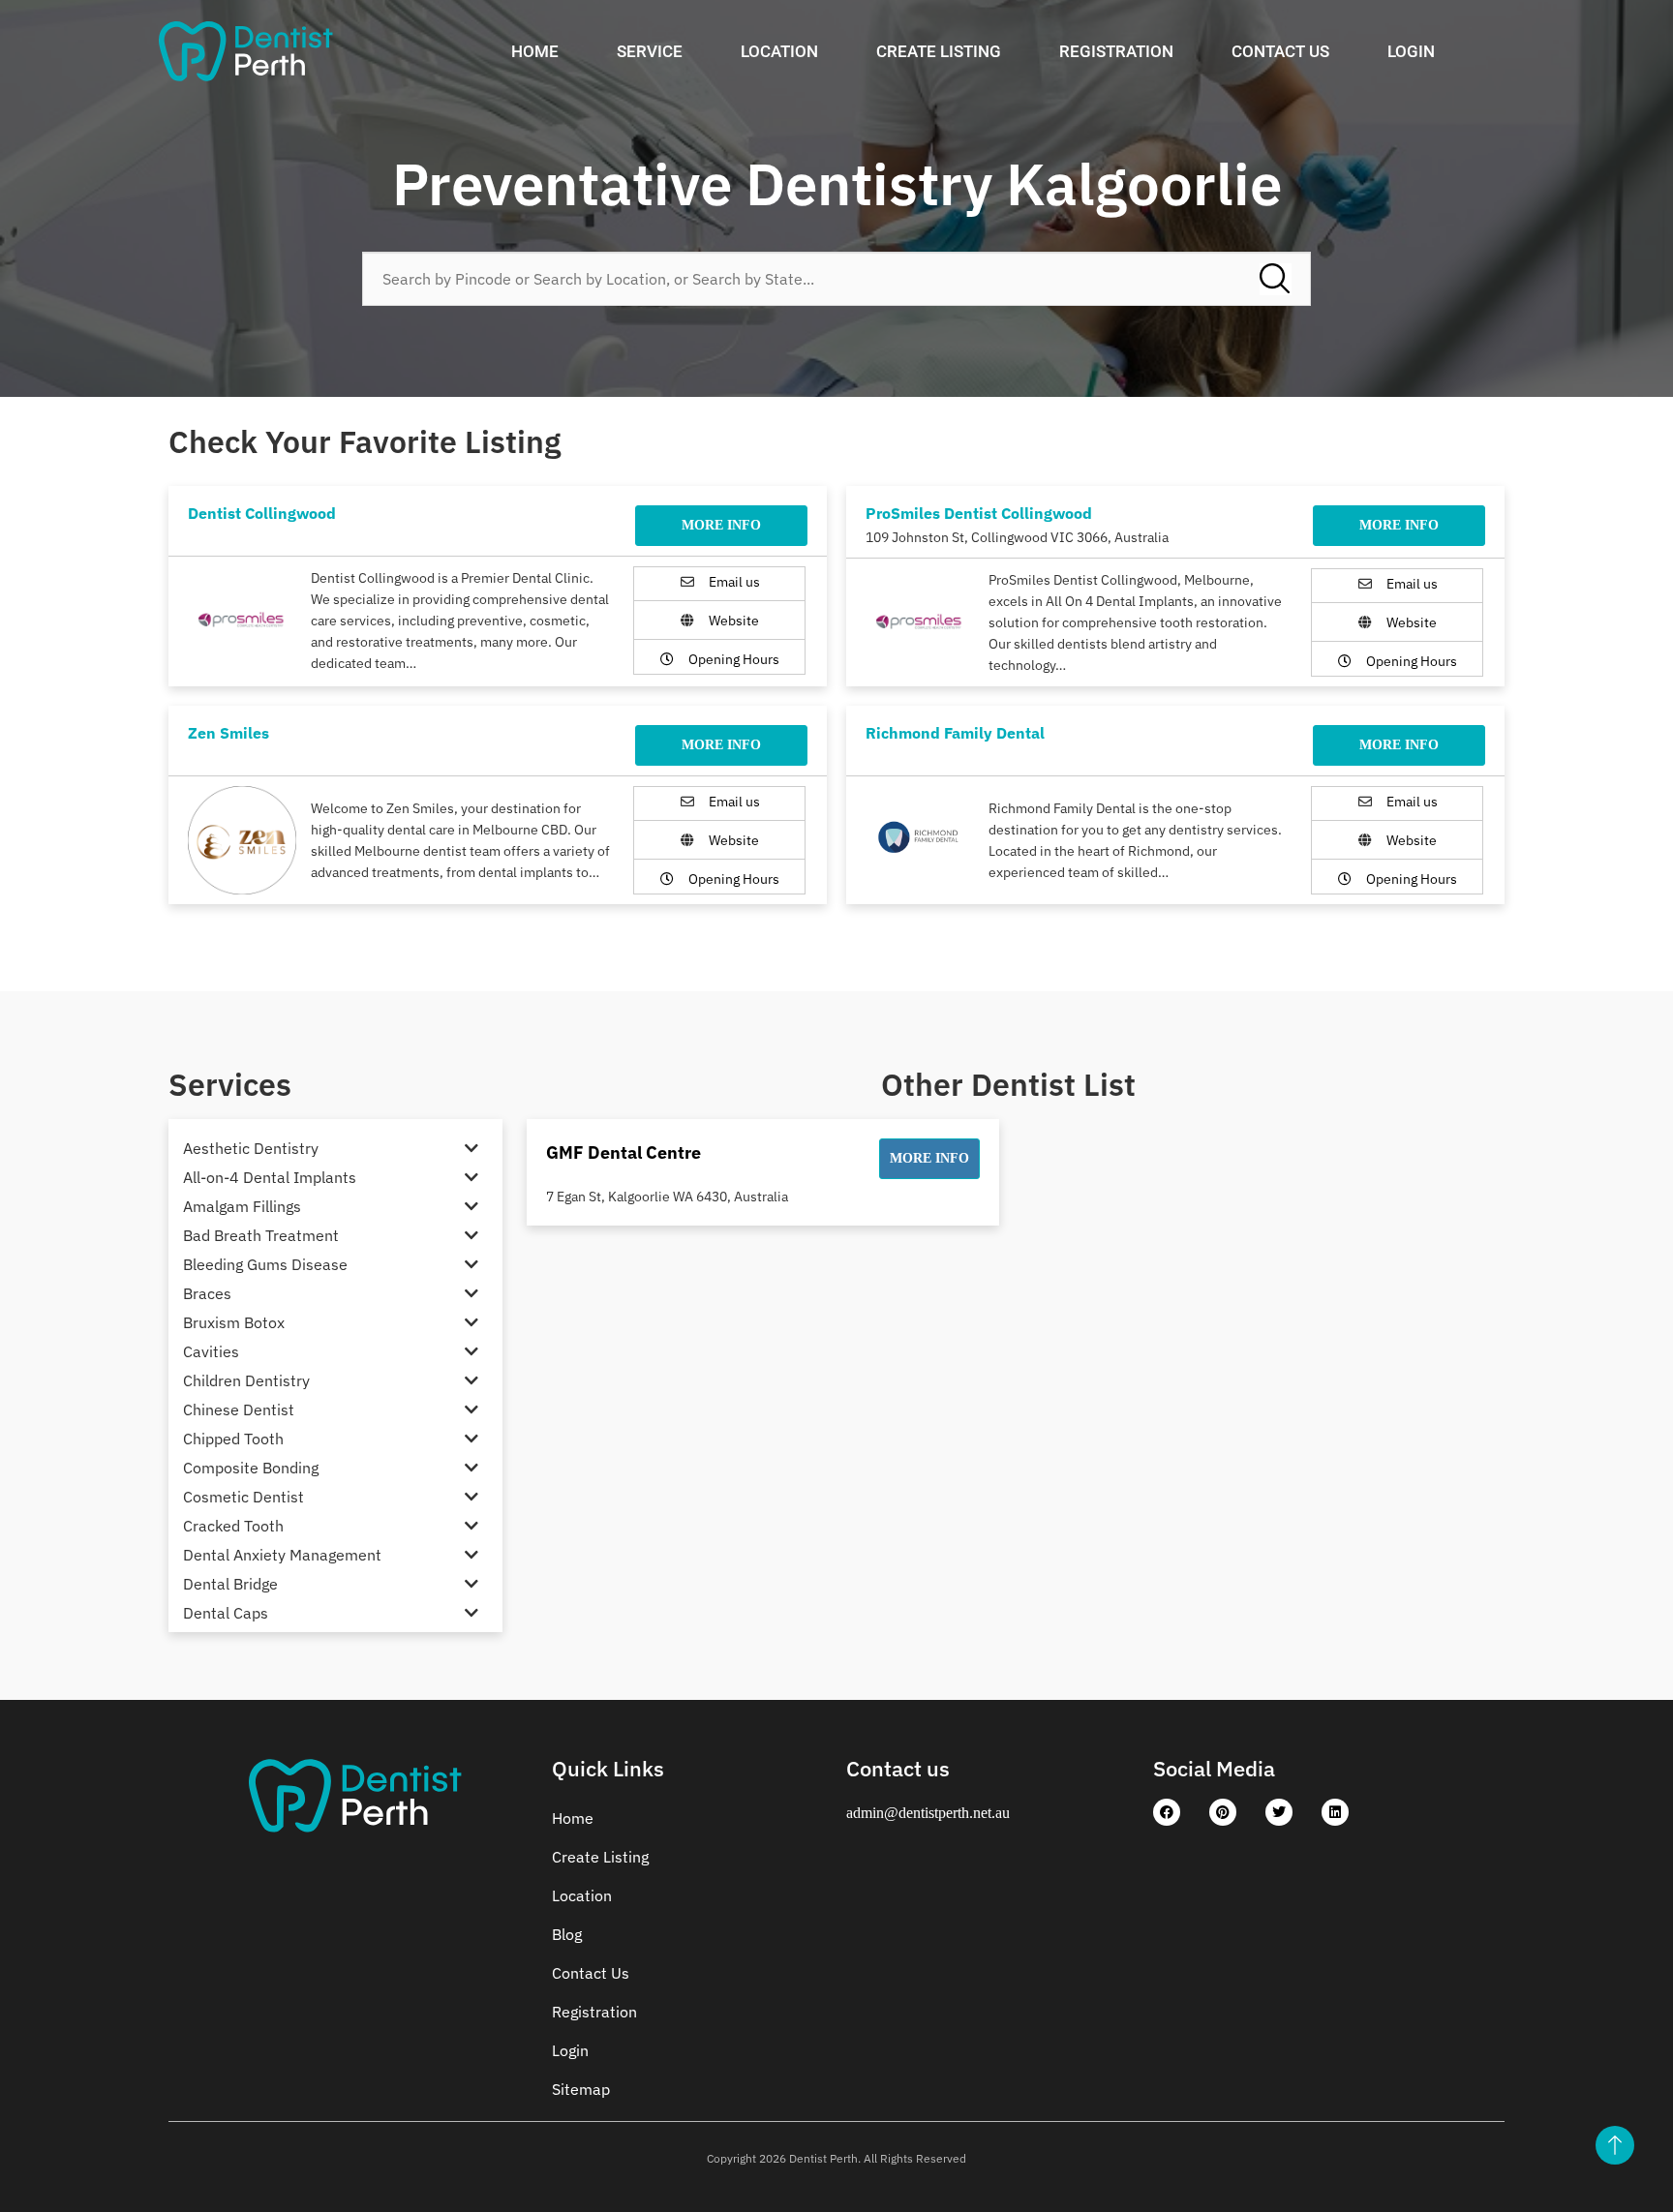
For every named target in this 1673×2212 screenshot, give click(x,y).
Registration (1116, 51)
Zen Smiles (228, 733)
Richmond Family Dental (955, 733)
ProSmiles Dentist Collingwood (979, 513)
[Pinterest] (1223, 1812)
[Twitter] (1279, 1812)
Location (779, 51)
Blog (567, 1934)
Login (1411, 51)
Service (650, 51)
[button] (929, 1159)
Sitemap (581, 2089)
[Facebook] (1167, 1812)
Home (535, 51)
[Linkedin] (1335, 1812)
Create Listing (939, 51)
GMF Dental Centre (624, 1152)
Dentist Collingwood (262, 513)
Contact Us (1280, 51)
